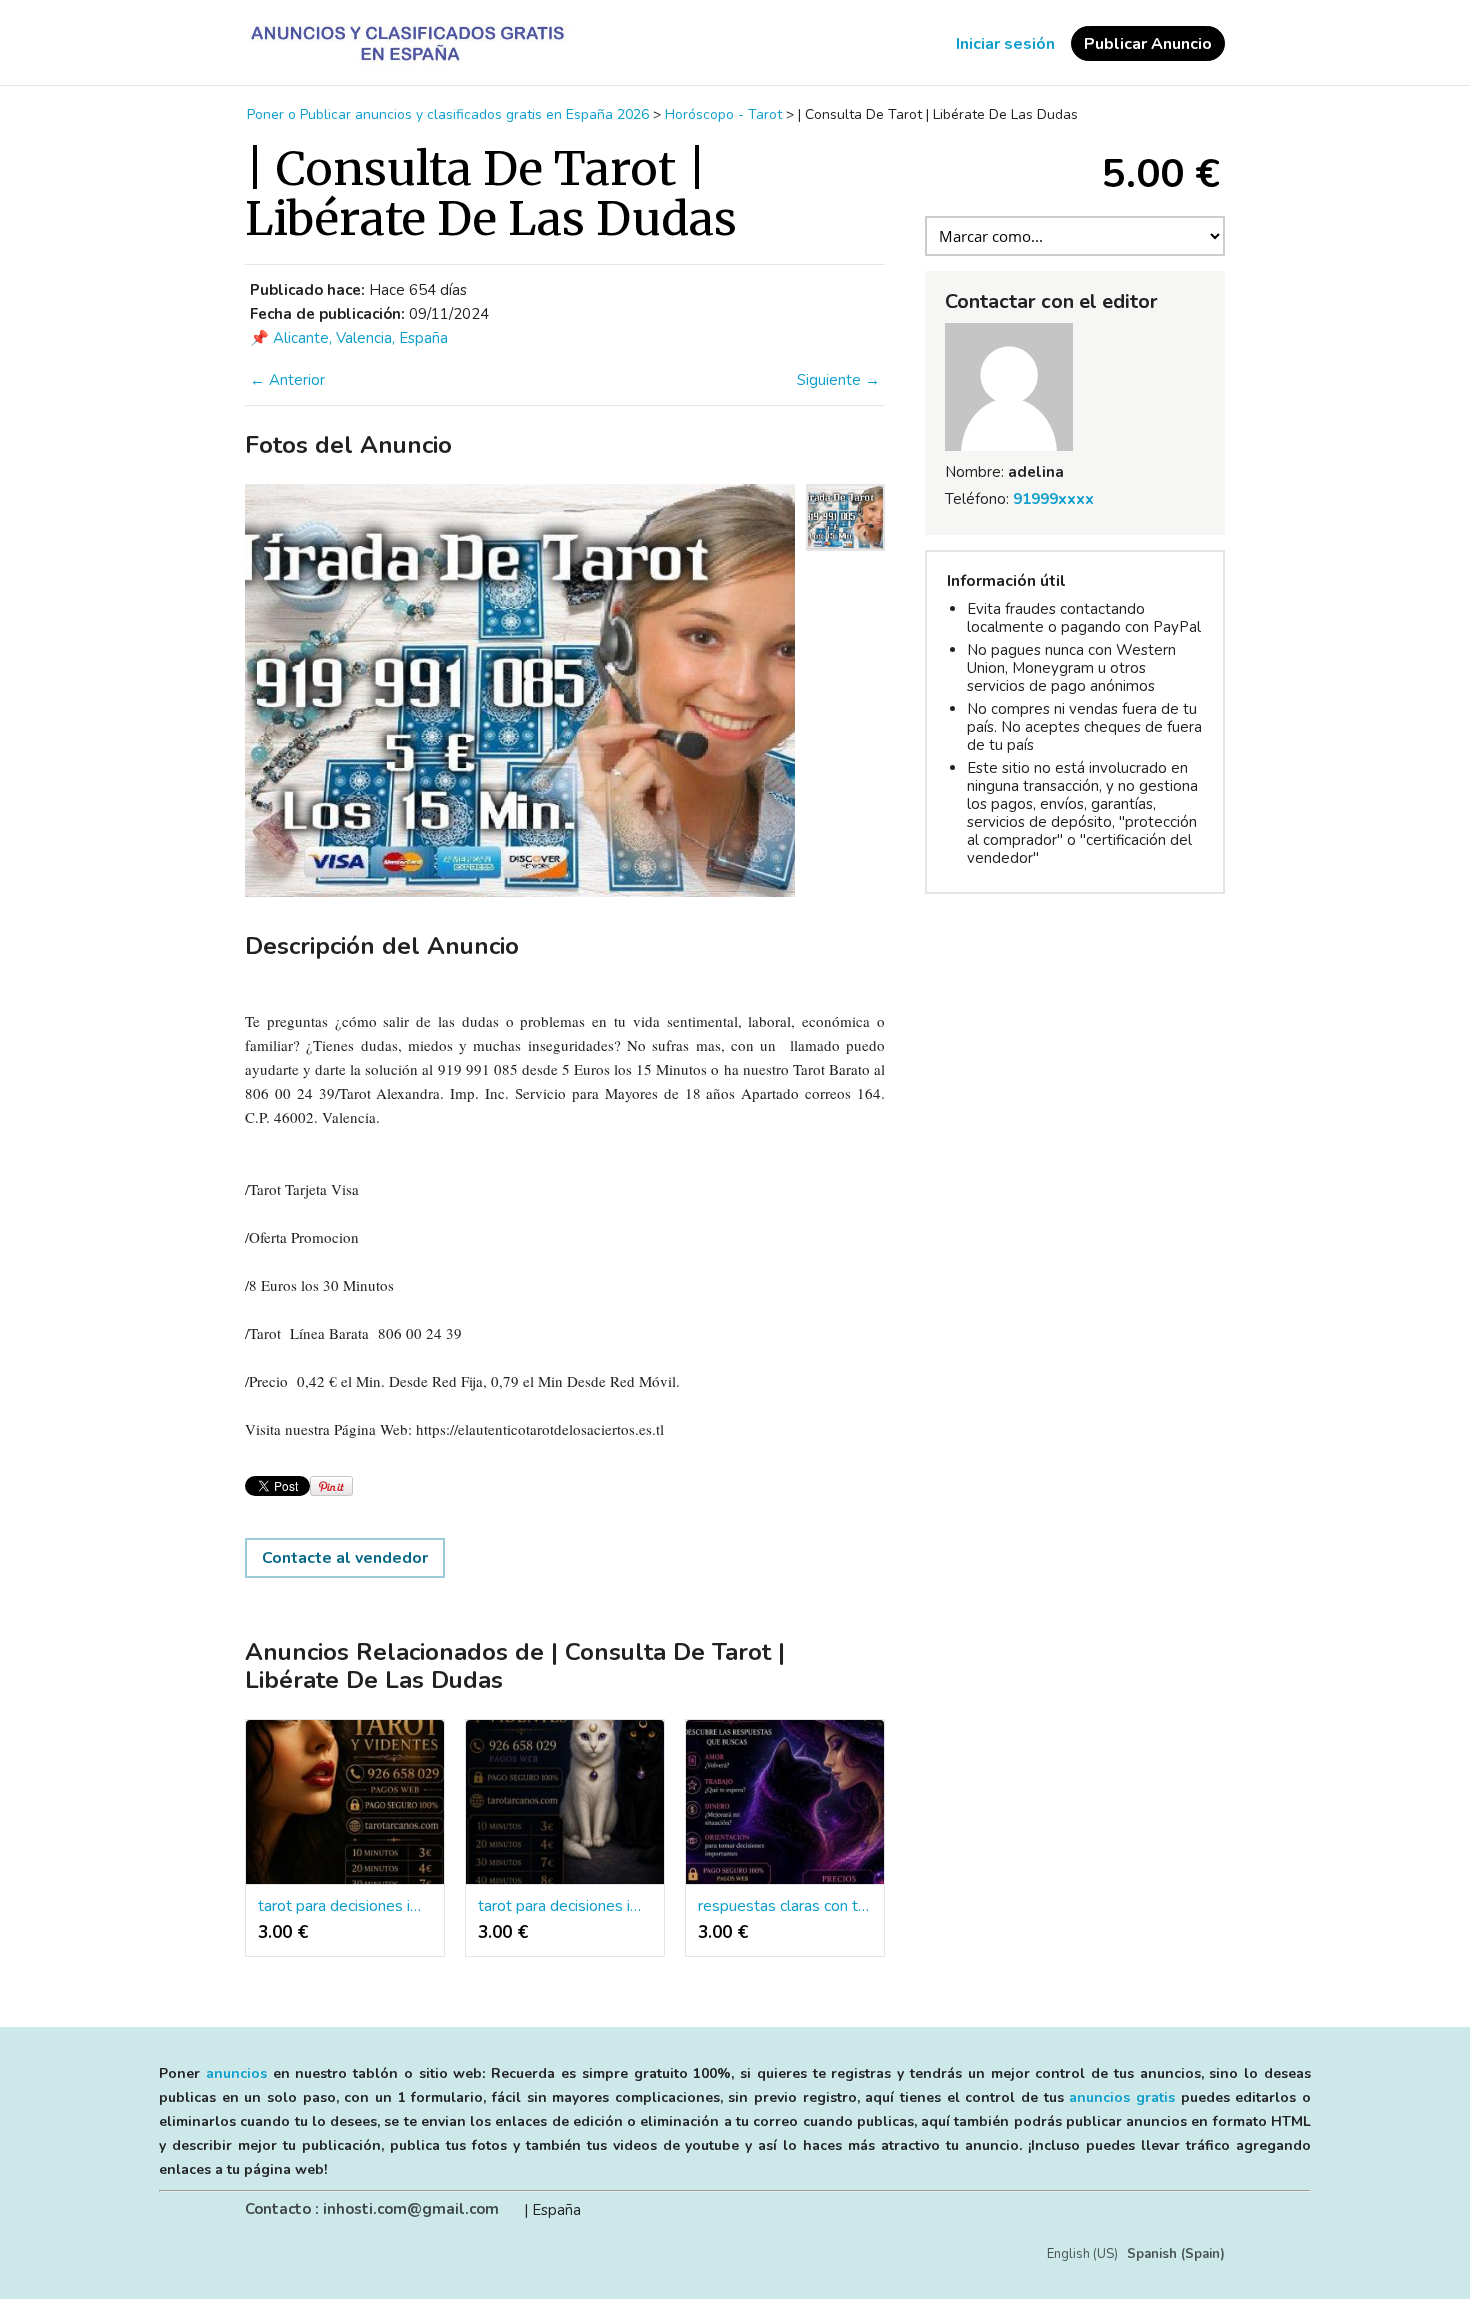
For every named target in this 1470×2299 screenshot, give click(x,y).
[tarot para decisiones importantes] (345, 1803)
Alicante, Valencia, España (360, 338)
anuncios (236, 2073)
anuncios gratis (1122, 2097)
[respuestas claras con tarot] (785, 1803)
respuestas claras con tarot (785, 1906)
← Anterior (287, 380)
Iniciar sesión (1005, 44)
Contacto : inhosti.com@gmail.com (372, 2209)
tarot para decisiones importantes (345, 1906)
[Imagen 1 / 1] (520, 690)
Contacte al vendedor (345, 1558)
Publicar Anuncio (1148, 44)
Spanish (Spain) (1176, 2254)
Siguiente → (838, 380)
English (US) (1082, 2254)
